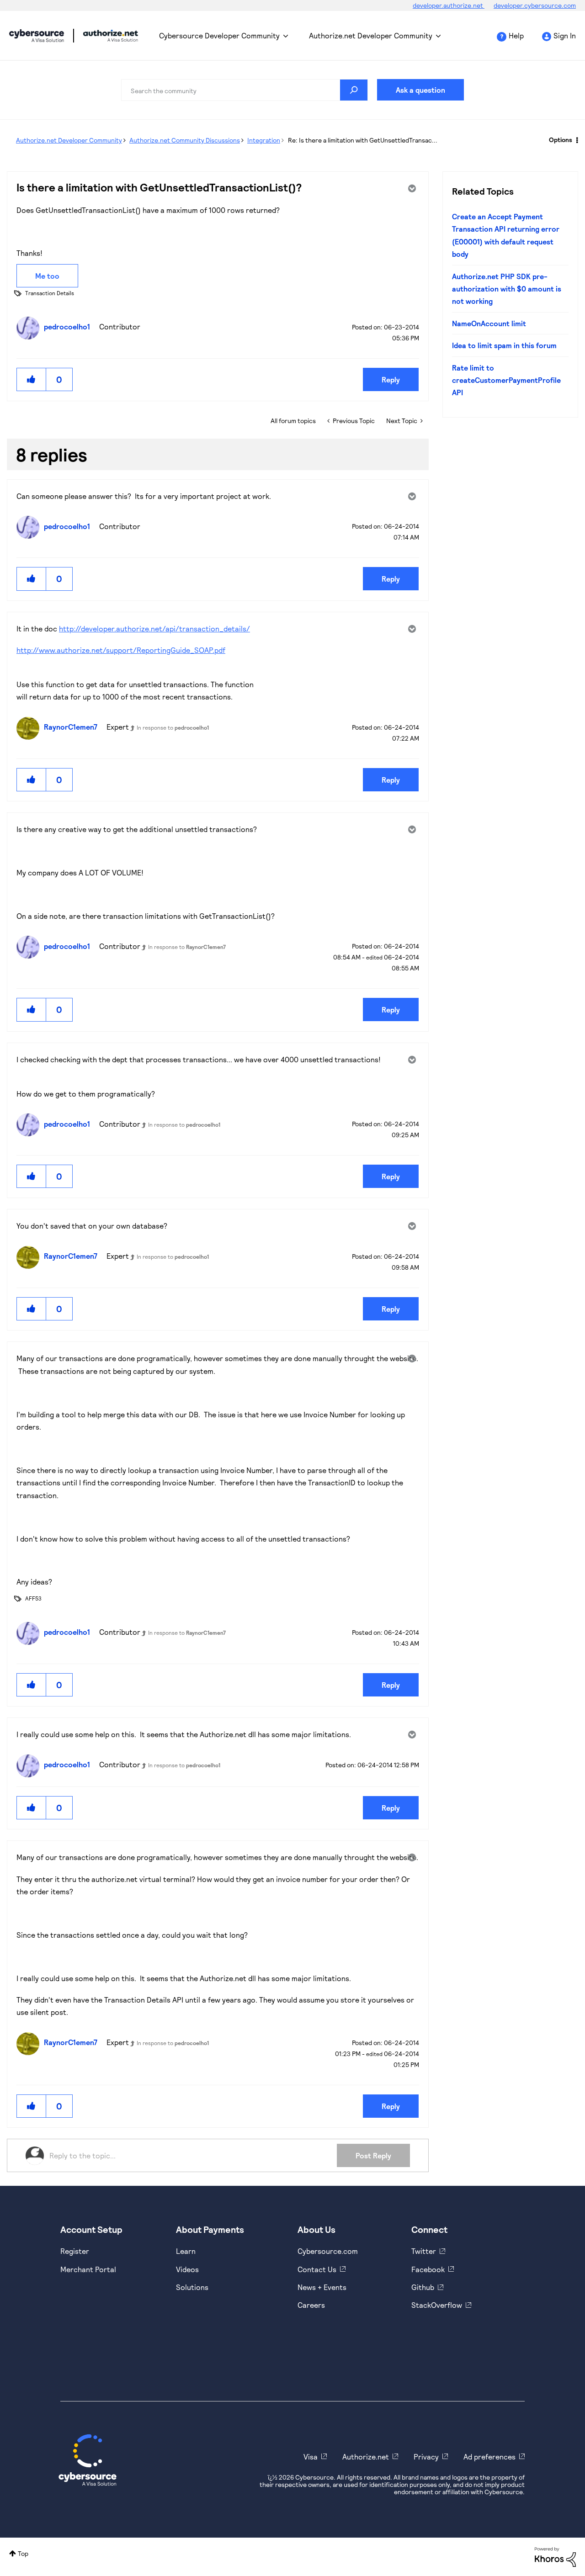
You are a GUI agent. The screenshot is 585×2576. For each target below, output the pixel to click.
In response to (173, 727)
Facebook (428, 2269)
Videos (187, 2269)
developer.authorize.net (449, 5)
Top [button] (23, 2553)
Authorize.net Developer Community (371, 35)
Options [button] (561, 140)
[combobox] (245, 90)
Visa (311, 2457)
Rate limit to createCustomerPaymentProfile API (506, 380)
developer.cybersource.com (535, 5)
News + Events (322, 2287)
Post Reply (373, 2155)
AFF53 (33, 1598)
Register (75, 2251)
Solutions (192, 2287)
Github (423, 2287)
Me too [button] (47, 276)
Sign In (565, 35)
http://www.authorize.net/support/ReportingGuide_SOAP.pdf (121, 650)
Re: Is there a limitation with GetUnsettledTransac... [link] (363, 140)
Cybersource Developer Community (37, 36)
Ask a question (420, 90)
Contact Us (317, 2269)
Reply (391, 379)
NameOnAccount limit (489, 323)
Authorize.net (366, 2457)
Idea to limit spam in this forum (504, 345)
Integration (264, 140)
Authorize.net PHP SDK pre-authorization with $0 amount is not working (507, 289)
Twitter (424, 2251)
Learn (186, 2251)
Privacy (426, 2457)
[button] (32, 379)
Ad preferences (489, 2457)
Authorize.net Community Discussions (185, 140)
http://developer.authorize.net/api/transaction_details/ (154, 628)
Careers (311, 2305)
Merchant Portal (88, 2269)
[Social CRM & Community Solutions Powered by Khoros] (555, 2556)
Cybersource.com (328, 2251)
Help (516, 35)
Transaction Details (50, 293)
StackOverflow (437, 2305)
